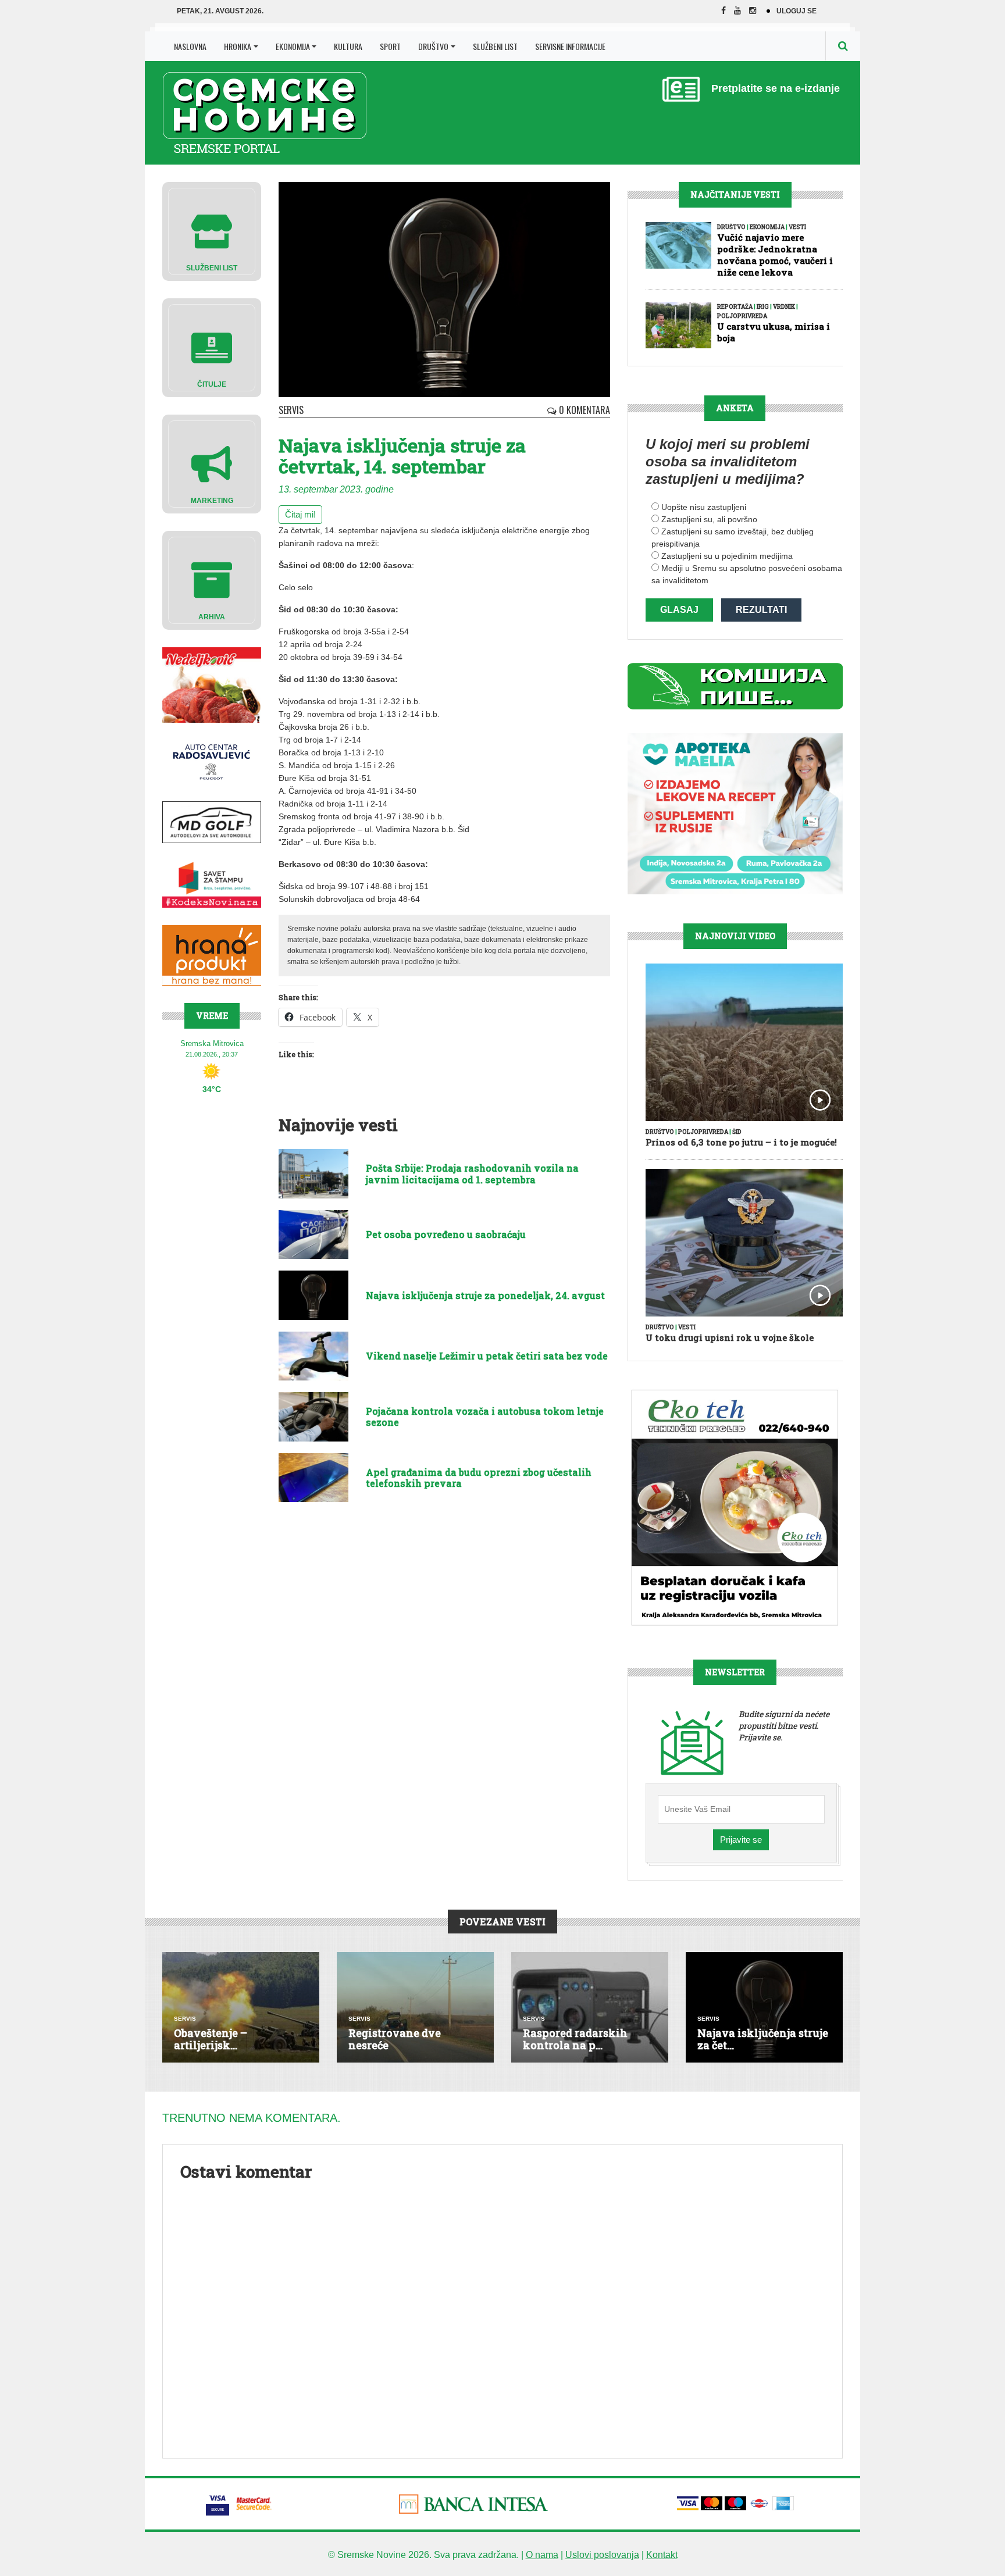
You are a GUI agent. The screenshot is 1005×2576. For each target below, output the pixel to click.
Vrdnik (784, 307)
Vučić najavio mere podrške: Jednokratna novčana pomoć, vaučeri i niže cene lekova (775, 255)
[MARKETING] (212, 463)
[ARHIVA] (212, 579)
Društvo (433, 46)
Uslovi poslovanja (602, 2555)
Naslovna (190, 46)
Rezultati (761, 610)
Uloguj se (796, 11)
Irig (763, 307)
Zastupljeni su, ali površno (709, 519)
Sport (390, 46)
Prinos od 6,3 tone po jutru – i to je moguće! (741, 1142)
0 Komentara (583, 410)
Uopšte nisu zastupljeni (704, 507)
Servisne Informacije (570, 46)
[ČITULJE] (212, 347)
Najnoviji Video (735, 936)
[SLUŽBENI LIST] (212, 231)
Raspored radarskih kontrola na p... (575, 2039)
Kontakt (662, 2555)
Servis (291, 410)
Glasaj (679, 610)
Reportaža (735, 307)
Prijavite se (741, 1840)
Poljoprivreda (742, 316)
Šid (737, 1132)
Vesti (797, 227)
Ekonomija (293, 46)
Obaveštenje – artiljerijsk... (211, 2039)
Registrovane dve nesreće (395, 2039)
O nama (542, 2555)
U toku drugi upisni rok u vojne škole (730, 1337)
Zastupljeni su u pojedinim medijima (727, 556)
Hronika (238, 46)
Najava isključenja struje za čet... (763, 2039)
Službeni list (495, 46)
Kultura (348, 46)
